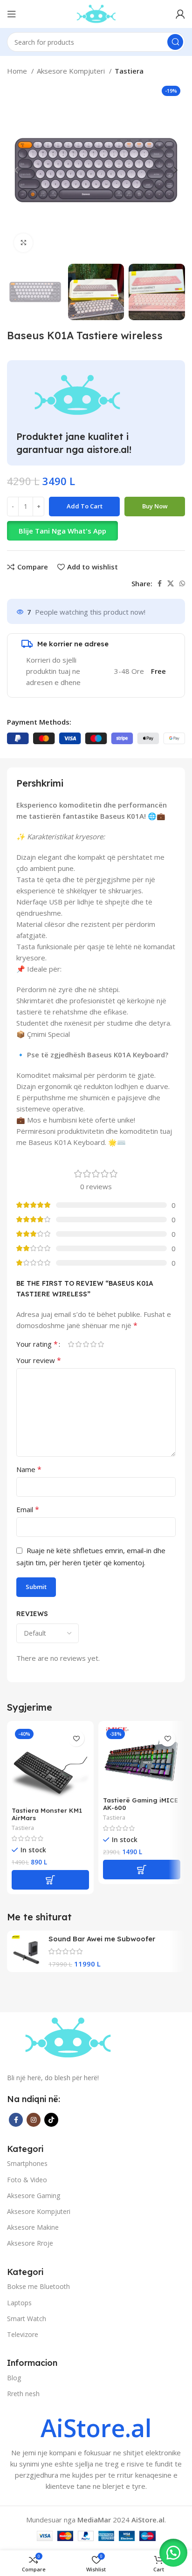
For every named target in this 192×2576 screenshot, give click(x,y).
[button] (96, 531)
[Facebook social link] (160, 583)
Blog (14, 2378)
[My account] (180, 14)
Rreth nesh (23, 2394)
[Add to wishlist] (76, 1738)
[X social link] (171, 583)
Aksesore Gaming (34, 2196)
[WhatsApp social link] (182, 583)
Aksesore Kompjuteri (72, 71)
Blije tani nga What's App (62, 531)
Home (18, 71)
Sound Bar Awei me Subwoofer (102, 1939)
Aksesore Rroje (30, 2243)
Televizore (23, 2334)
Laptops (19, 2303)
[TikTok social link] (51, 2120)
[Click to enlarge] (23, 243)
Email (28, 1509)
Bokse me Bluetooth (38, 2286)
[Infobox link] (96, 2454)
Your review (39, 1360)
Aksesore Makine (33, 2227)
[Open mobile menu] (12, 14)
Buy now (155, 506)
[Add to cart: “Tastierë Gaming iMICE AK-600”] (142, 1870)
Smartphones (27, 2163)
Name (29, 1469)
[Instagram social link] (34, 2120)
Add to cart (85, 506)
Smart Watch (27, 2319)
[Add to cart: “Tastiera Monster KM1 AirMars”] (50, 1880)
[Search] (175, 42)
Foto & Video (27, 2180)
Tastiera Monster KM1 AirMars (47, 1814)
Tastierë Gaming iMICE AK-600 (141, 1804)
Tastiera (129, 71)
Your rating (37, 1344)
